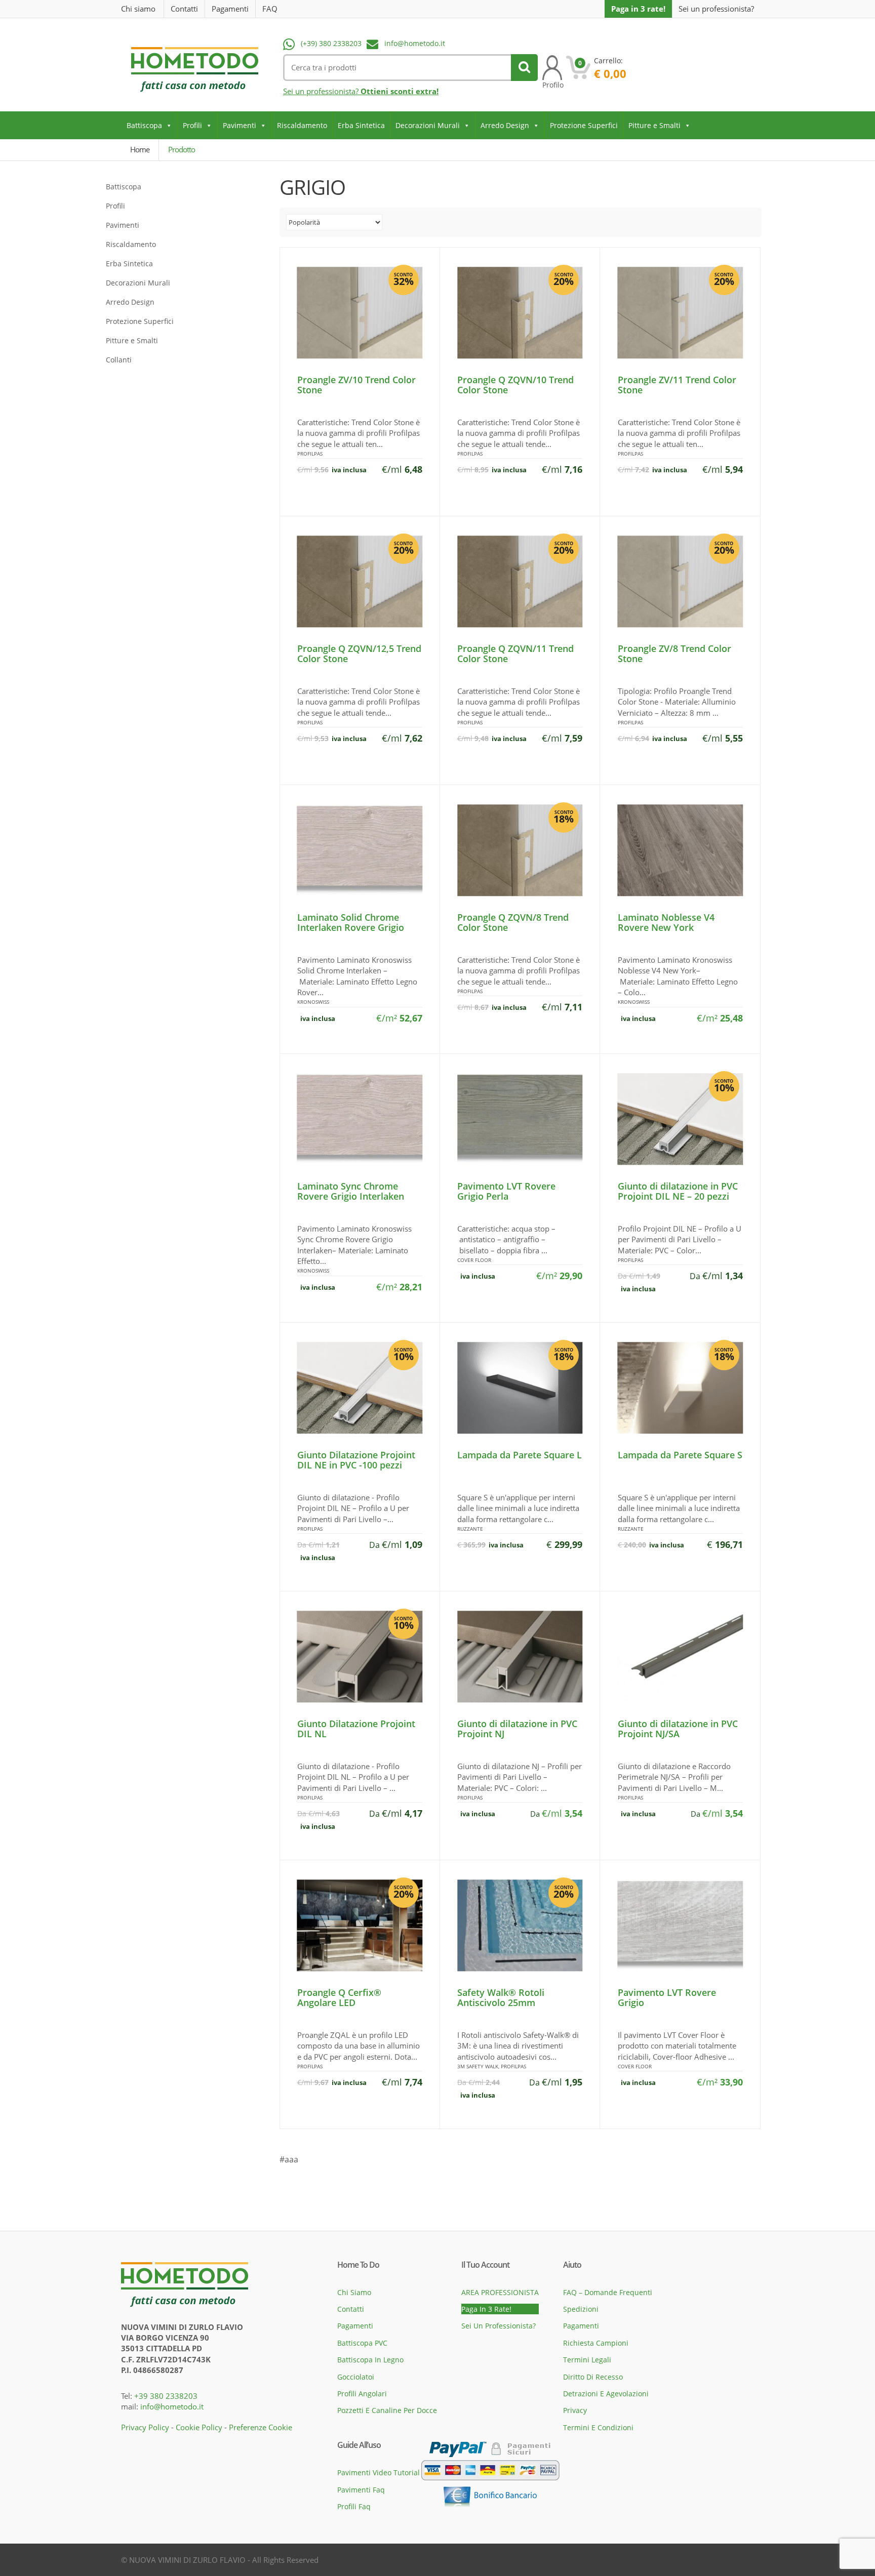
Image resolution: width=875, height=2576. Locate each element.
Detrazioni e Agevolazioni (606, 2394)
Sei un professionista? (716, 9)
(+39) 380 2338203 (331, 43)
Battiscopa (144, 125)
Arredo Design (505, 125)
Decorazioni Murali (428, 125)
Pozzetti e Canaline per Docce (387, 2410)
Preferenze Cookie (261, 2427)
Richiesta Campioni (596, 2343)
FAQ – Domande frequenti (608, 2292)
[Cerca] (524, 68)
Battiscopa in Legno (370, 2360)
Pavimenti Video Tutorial (379, 2472)
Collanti (119, 360)
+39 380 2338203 (166, 2396)
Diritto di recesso (593, 2377)
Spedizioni (581, 2309)
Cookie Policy (199, 2427)
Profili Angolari (362, 2394)
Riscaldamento (302, 125)
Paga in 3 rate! (638, 9)
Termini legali (587, 2360)
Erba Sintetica (361, 125)
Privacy (575, 2410)
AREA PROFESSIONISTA (500, 2292)
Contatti (184, 9)
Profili (192, 125)
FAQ (270, 9)
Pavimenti (240, 125)
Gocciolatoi (356, 2377)
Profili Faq (354, 2506)
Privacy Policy (145, 2427)
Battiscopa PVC (362, 2343)
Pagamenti (230, 9)
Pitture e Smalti (654, 125)
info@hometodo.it (415, 43)
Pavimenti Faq (361, 2490)
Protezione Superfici (584, 125)
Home (140, 149)
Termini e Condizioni (598, 2427)
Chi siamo (138, 9)
